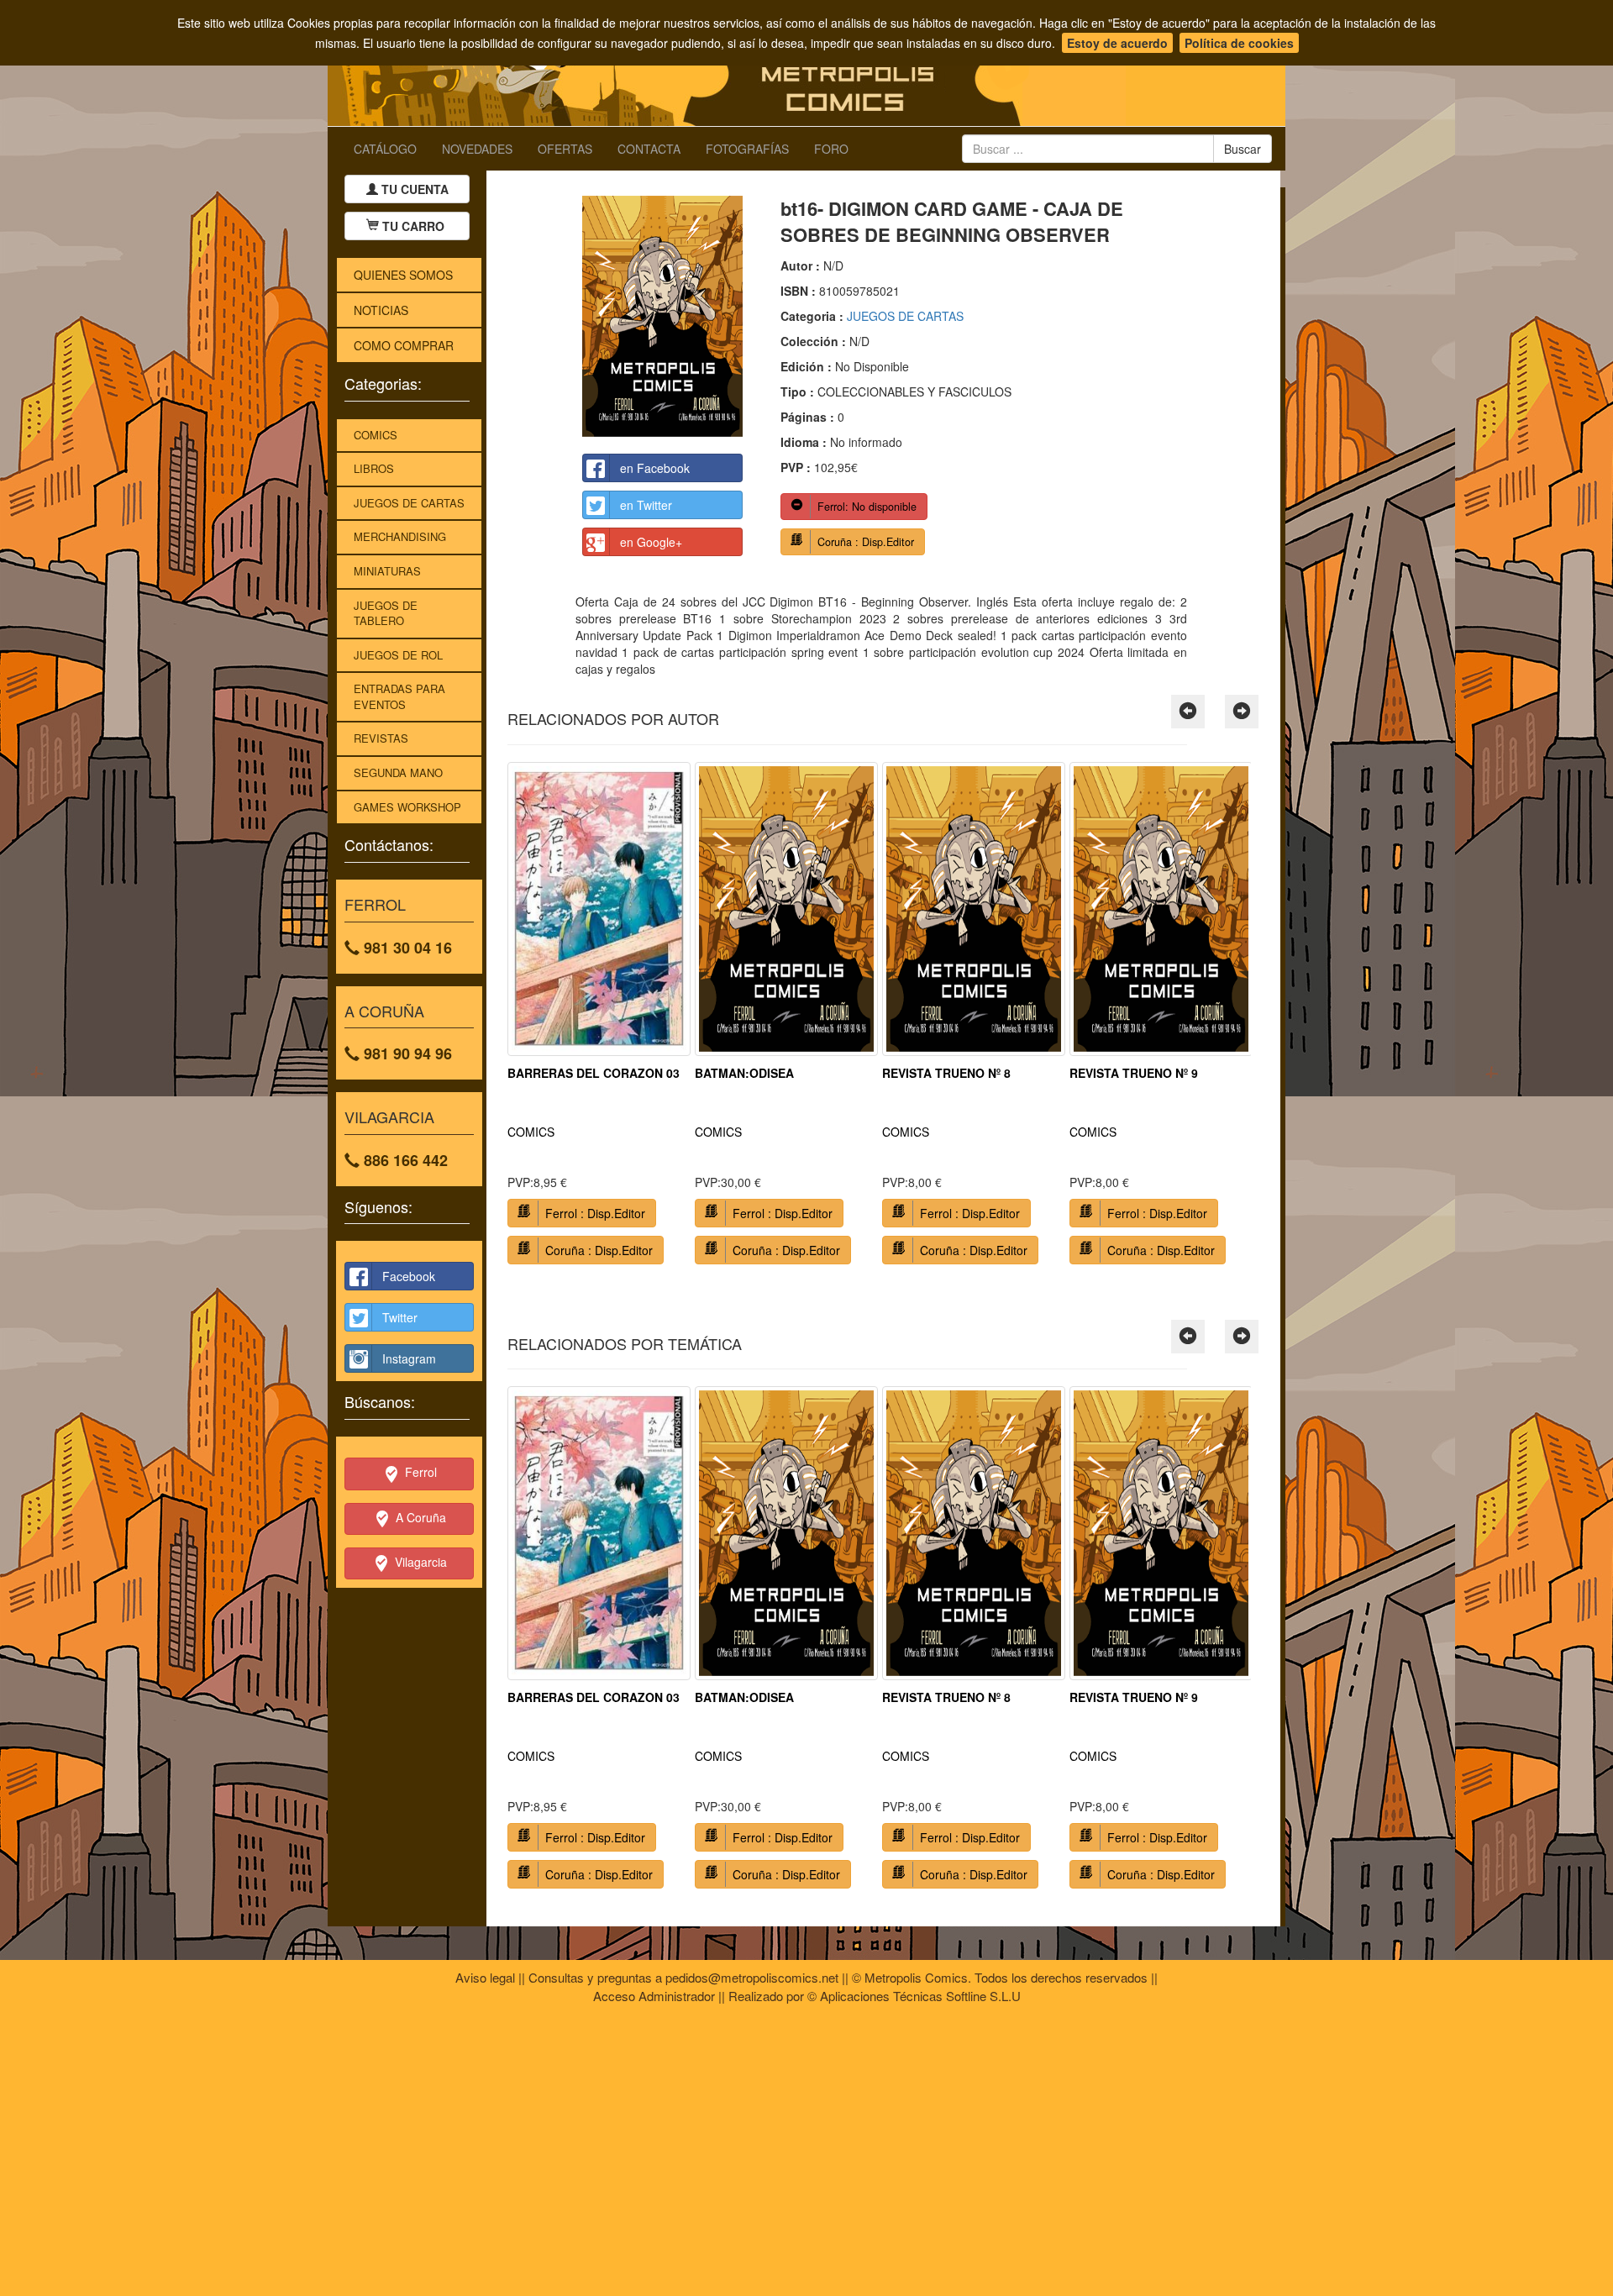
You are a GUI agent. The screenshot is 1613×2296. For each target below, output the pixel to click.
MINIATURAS (387, 571)
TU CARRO (413, 226)
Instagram (409, 1358)
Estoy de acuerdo (1117, 43)
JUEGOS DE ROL (398, 655)
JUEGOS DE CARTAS (409, 503)
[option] (599, 1019)
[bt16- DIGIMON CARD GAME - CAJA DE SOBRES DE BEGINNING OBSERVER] (662, 316)
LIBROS (374, 468)
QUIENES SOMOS (403, 275)
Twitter (400, 1317)
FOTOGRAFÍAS (747, 149)
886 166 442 (404, 1160)
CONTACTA (649, 149)
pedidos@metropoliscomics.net (752, 1977)
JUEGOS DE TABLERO (386, 613)
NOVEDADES (477, 149)
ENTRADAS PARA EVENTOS (399, 696)
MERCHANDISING (400, 536)
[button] (1188, 712)
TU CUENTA (413, 189)
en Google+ (651, 542)
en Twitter (646, 505)
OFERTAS (565, 149)
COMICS (376, 435)
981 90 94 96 (406, 1053)
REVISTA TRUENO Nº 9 (1134, 1073)
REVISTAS (381, 738)
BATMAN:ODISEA (744, 1073)
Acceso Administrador (654, 1996)
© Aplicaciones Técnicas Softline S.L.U (914, 1996)
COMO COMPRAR (404, 345)
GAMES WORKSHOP (407, 807)
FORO (831, 149)
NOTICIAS (381, 310)
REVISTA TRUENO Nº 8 (946, 1073)
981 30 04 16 (406, 948)
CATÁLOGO (385, 149)
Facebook (409, 1276)
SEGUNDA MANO (398, 772)
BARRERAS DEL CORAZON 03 (594, 1073)
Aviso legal (485, 1977)
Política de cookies (1239, 43)
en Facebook (655, 468)
